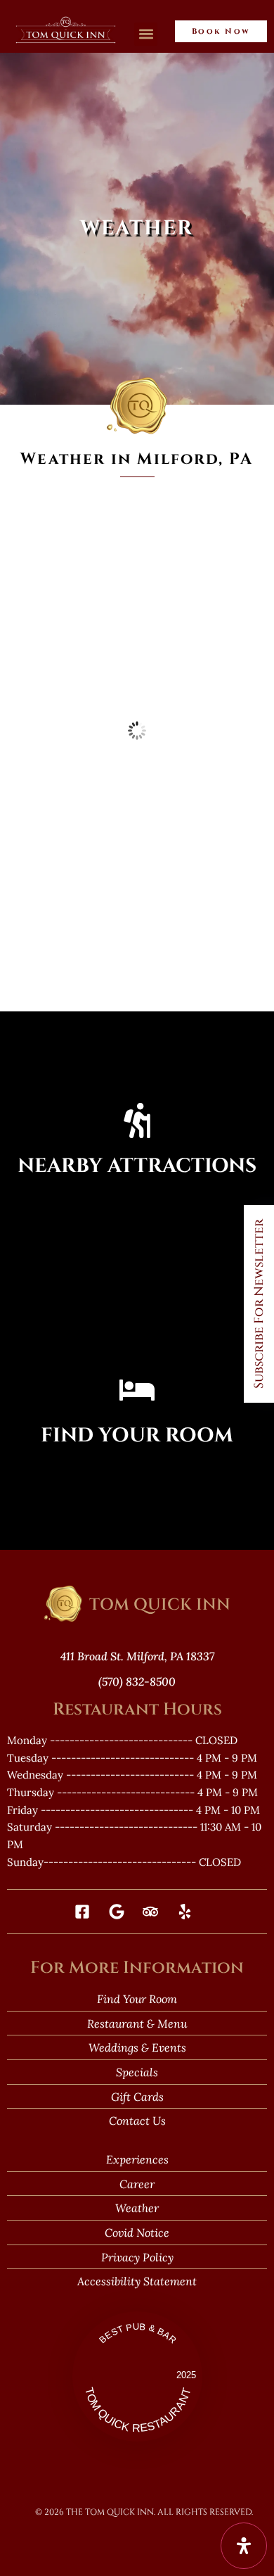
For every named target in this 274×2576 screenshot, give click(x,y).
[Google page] (120, 1912)
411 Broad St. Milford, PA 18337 (137, 1656)
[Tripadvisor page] (154, 1912)
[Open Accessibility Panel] (244, 2546)
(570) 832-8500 (137, 1681)
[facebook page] (86, 1912)
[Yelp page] (189, 1912)
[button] (146, 34)
